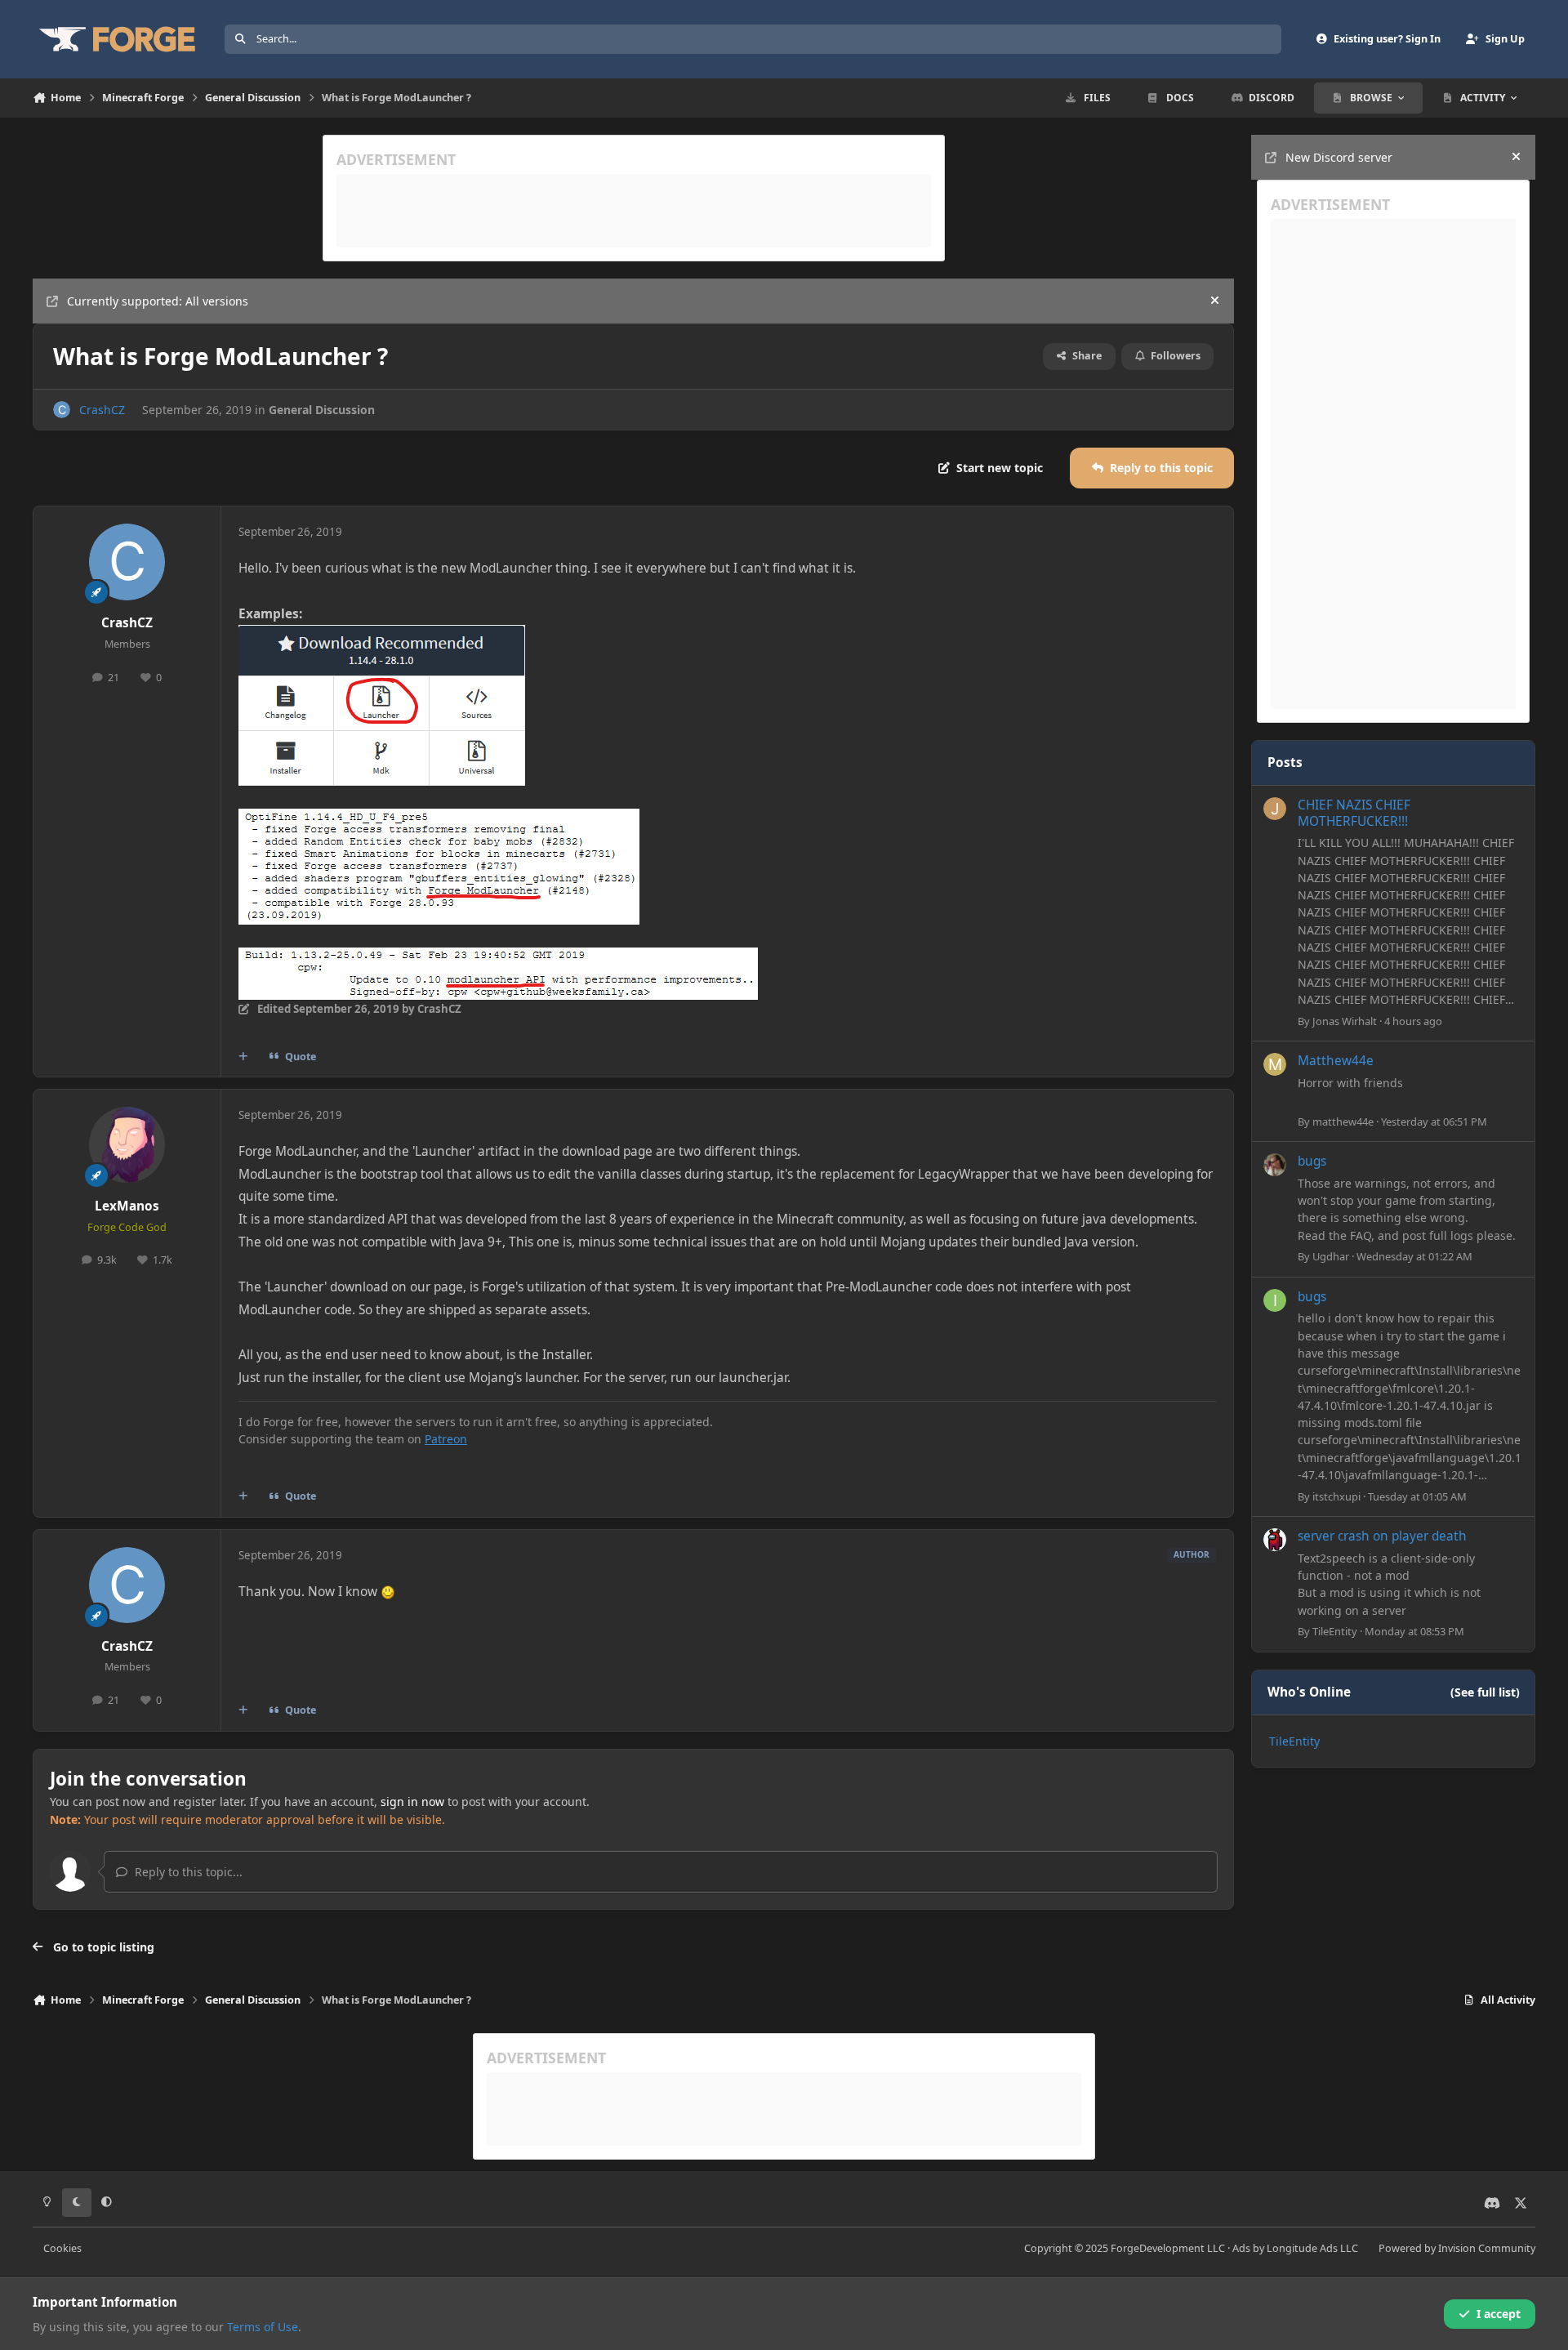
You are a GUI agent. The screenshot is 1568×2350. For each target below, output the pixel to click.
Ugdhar (1331, 1256)
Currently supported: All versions (158, 301)
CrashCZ (102, 410)
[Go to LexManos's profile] (127, 1145)
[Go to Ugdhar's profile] (1275, 1165)
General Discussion (322, 410)
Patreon (446, 1439)
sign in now (412, 1802)
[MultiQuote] (243, 1057)
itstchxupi (1336, 1496)
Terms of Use (263, 2327)
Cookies (62, 2248)
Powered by (1457, 2248)
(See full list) (1485, 1692)
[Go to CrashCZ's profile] (62, 410)
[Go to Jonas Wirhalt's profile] (1275, 809)
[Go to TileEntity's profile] (1275, 1540)
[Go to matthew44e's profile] (1275, 1064)
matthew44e (1343, 1121)
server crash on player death (1382, 1536)
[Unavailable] (382, 636)
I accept (1499, 2314)
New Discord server (1339, 157)
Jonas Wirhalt (1345, 1021)
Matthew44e (1336, 1061)
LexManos (127, 1206)
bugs (1312, 1161)
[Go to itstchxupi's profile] (1275, 1300)
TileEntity (1335, 1631)
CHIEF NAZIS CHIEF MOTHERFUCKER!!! (1354, 813)
